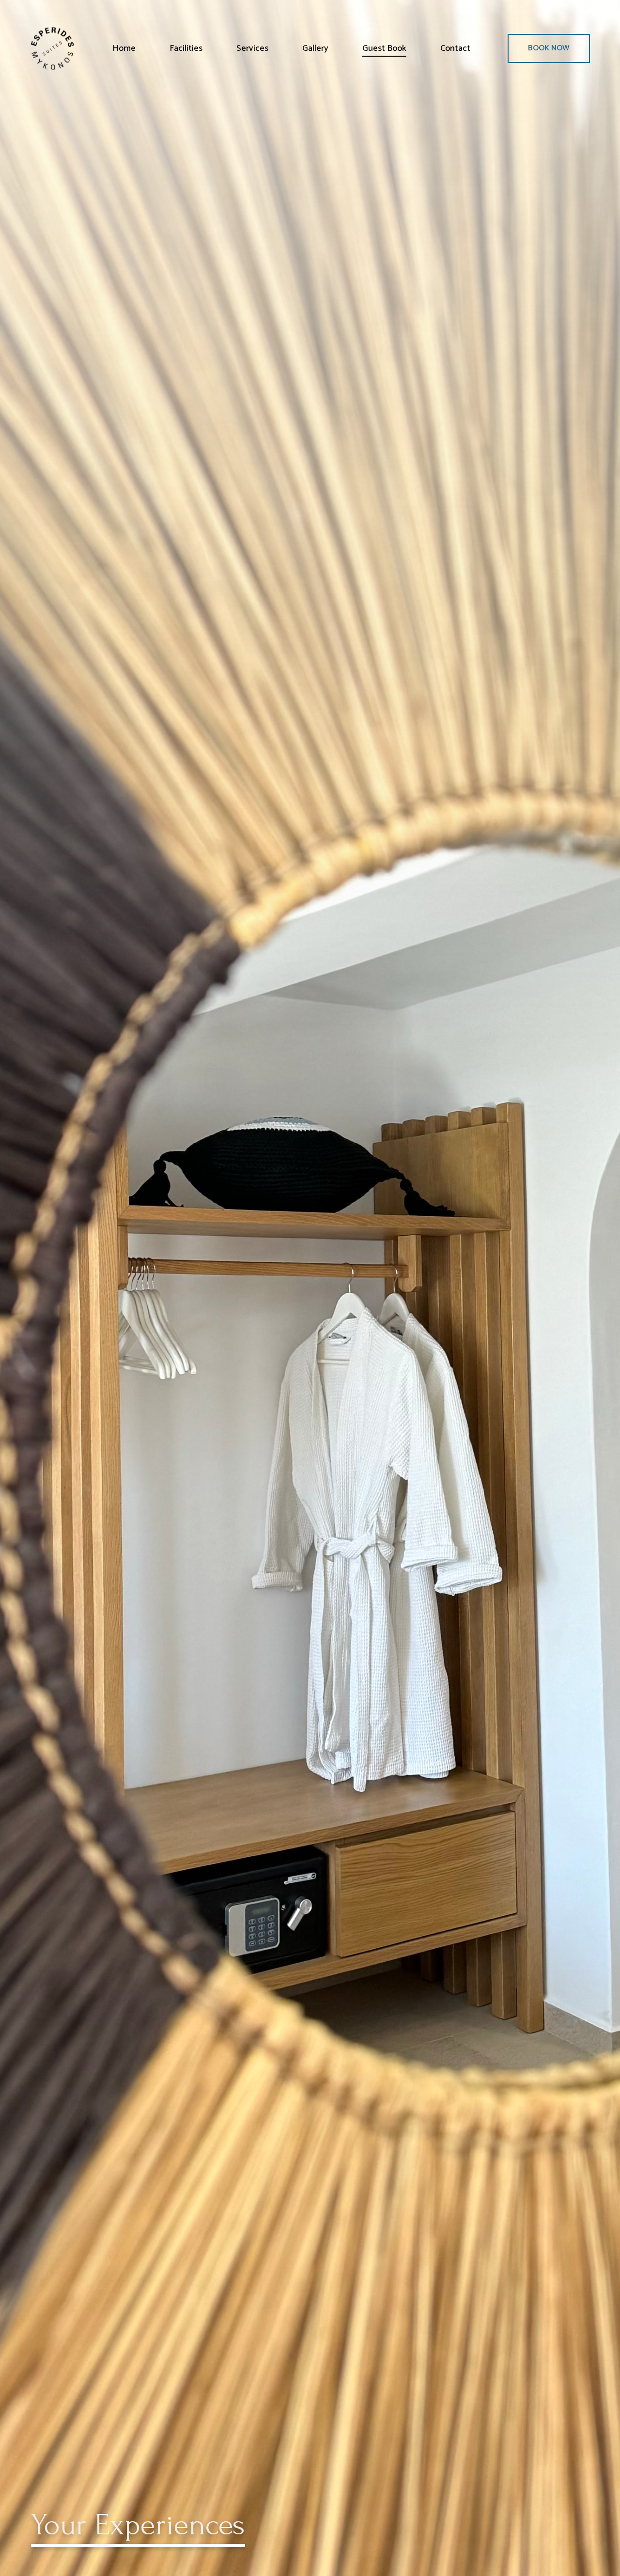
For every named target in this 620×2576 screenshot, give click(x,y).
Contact (455, 48)
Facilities (186, 48)
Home (124, 48)
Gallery (315, 48)
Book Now (549, 48)
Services (252, 48)
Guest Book (384, 48)
